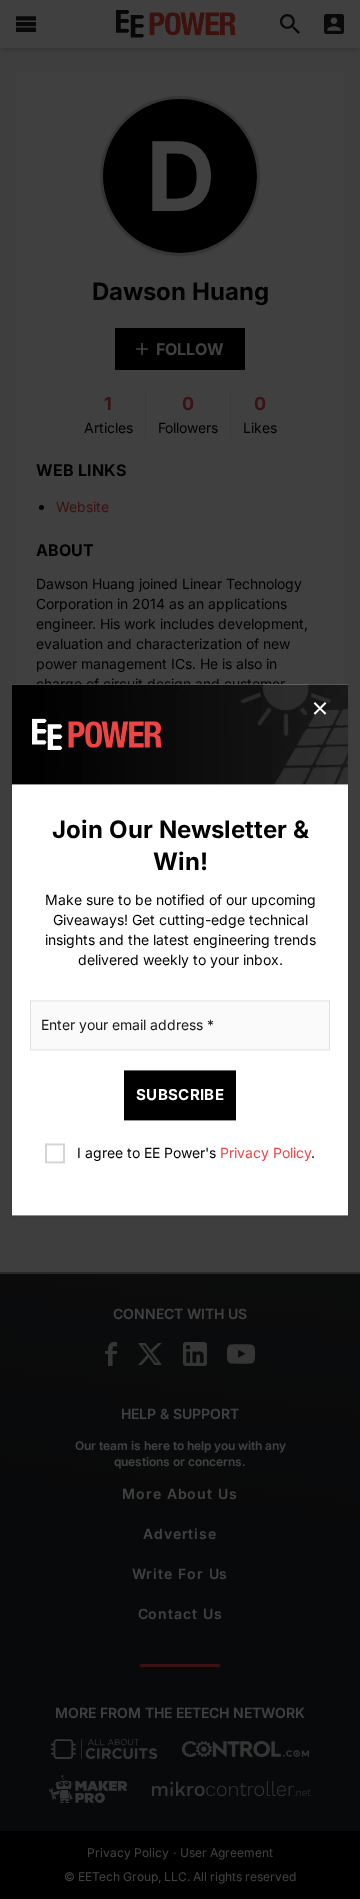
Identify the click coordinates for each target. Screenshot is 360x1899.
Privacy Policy (265, 1152)
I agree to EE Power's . (196, 1152)
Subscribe (180, 1094)
